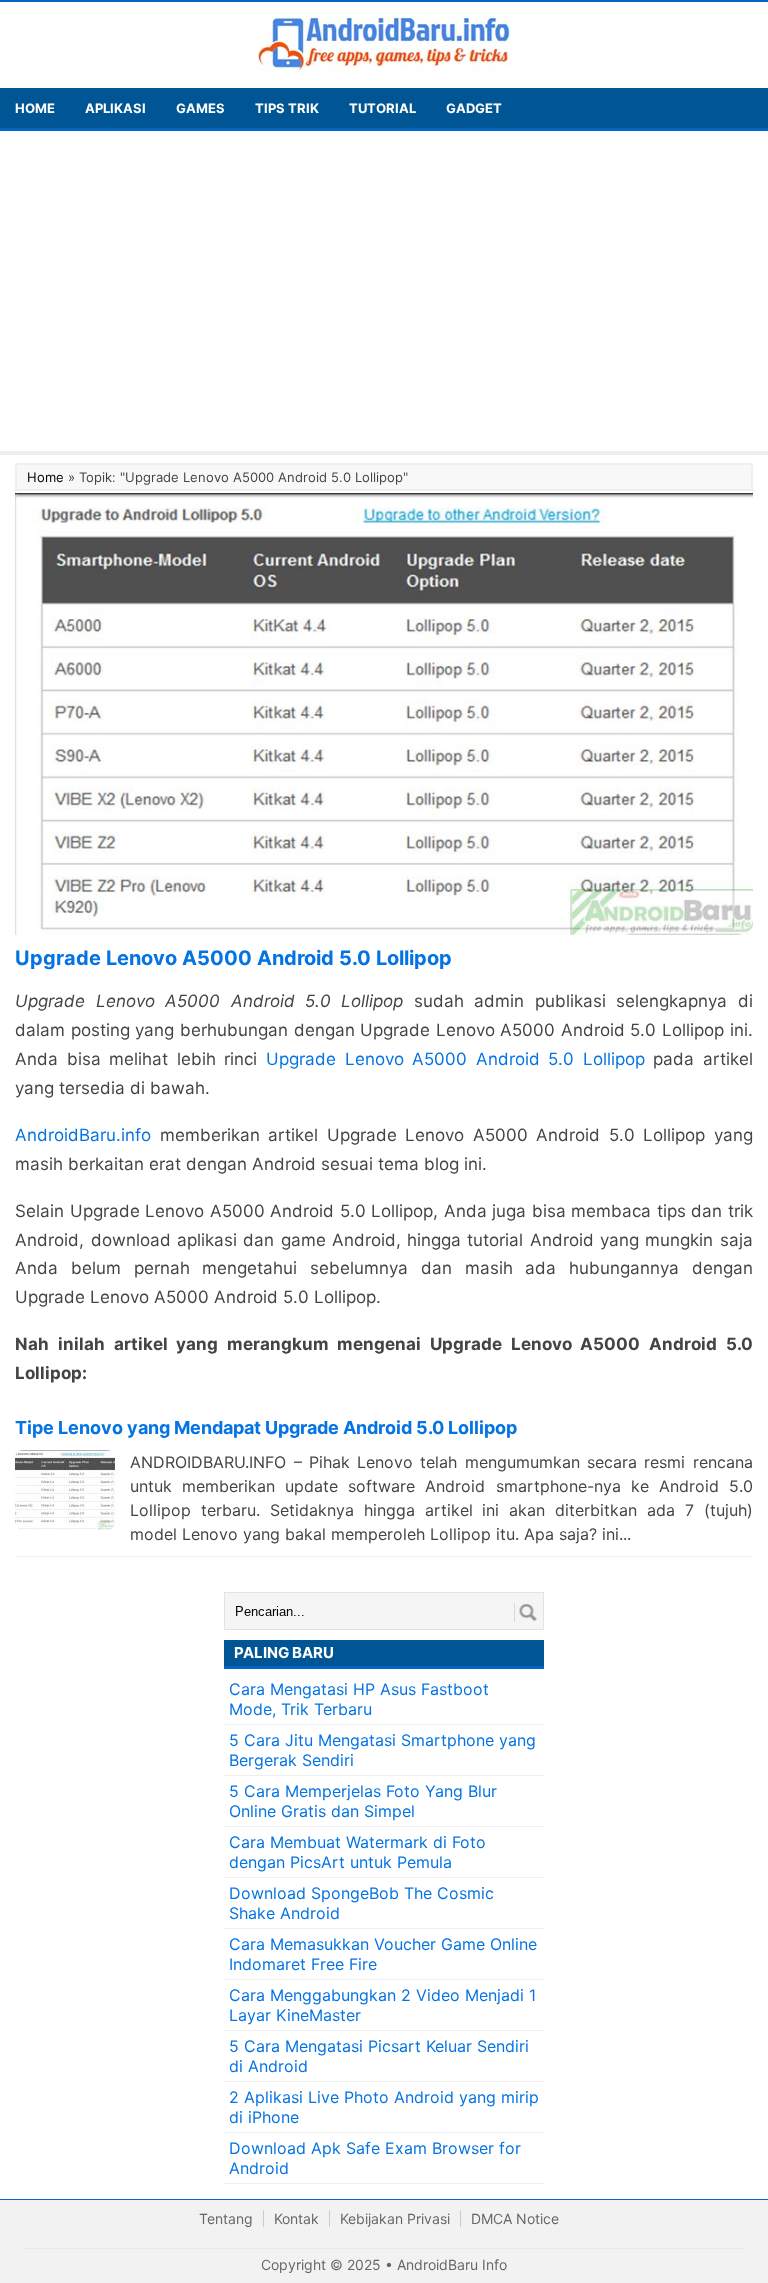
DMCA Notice (515, 2218)
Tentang (226, 2218)
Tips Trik (287, 108)
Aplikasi (115, 108)
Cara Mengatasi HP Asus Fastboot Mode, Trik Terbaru (359, 1699)
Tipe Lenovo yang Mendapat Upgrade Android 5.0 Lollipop (266, 1427)
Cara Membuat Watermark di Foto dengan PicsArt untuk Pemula (357, 1852)
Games (200, 108)
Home (45, 477)
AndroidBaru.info (83, 1135)
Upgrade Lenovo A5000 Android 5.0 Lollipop (455, 1059)
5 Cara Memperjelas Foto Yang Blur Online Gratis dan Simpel (363, 1801)
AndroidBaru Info (452, 2264)
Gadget (474, 108)
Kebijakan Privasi (395, 2218)
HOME (35, 108)
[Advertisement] (384, 291)
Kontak (296, 2218)
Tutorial (382, 108)
